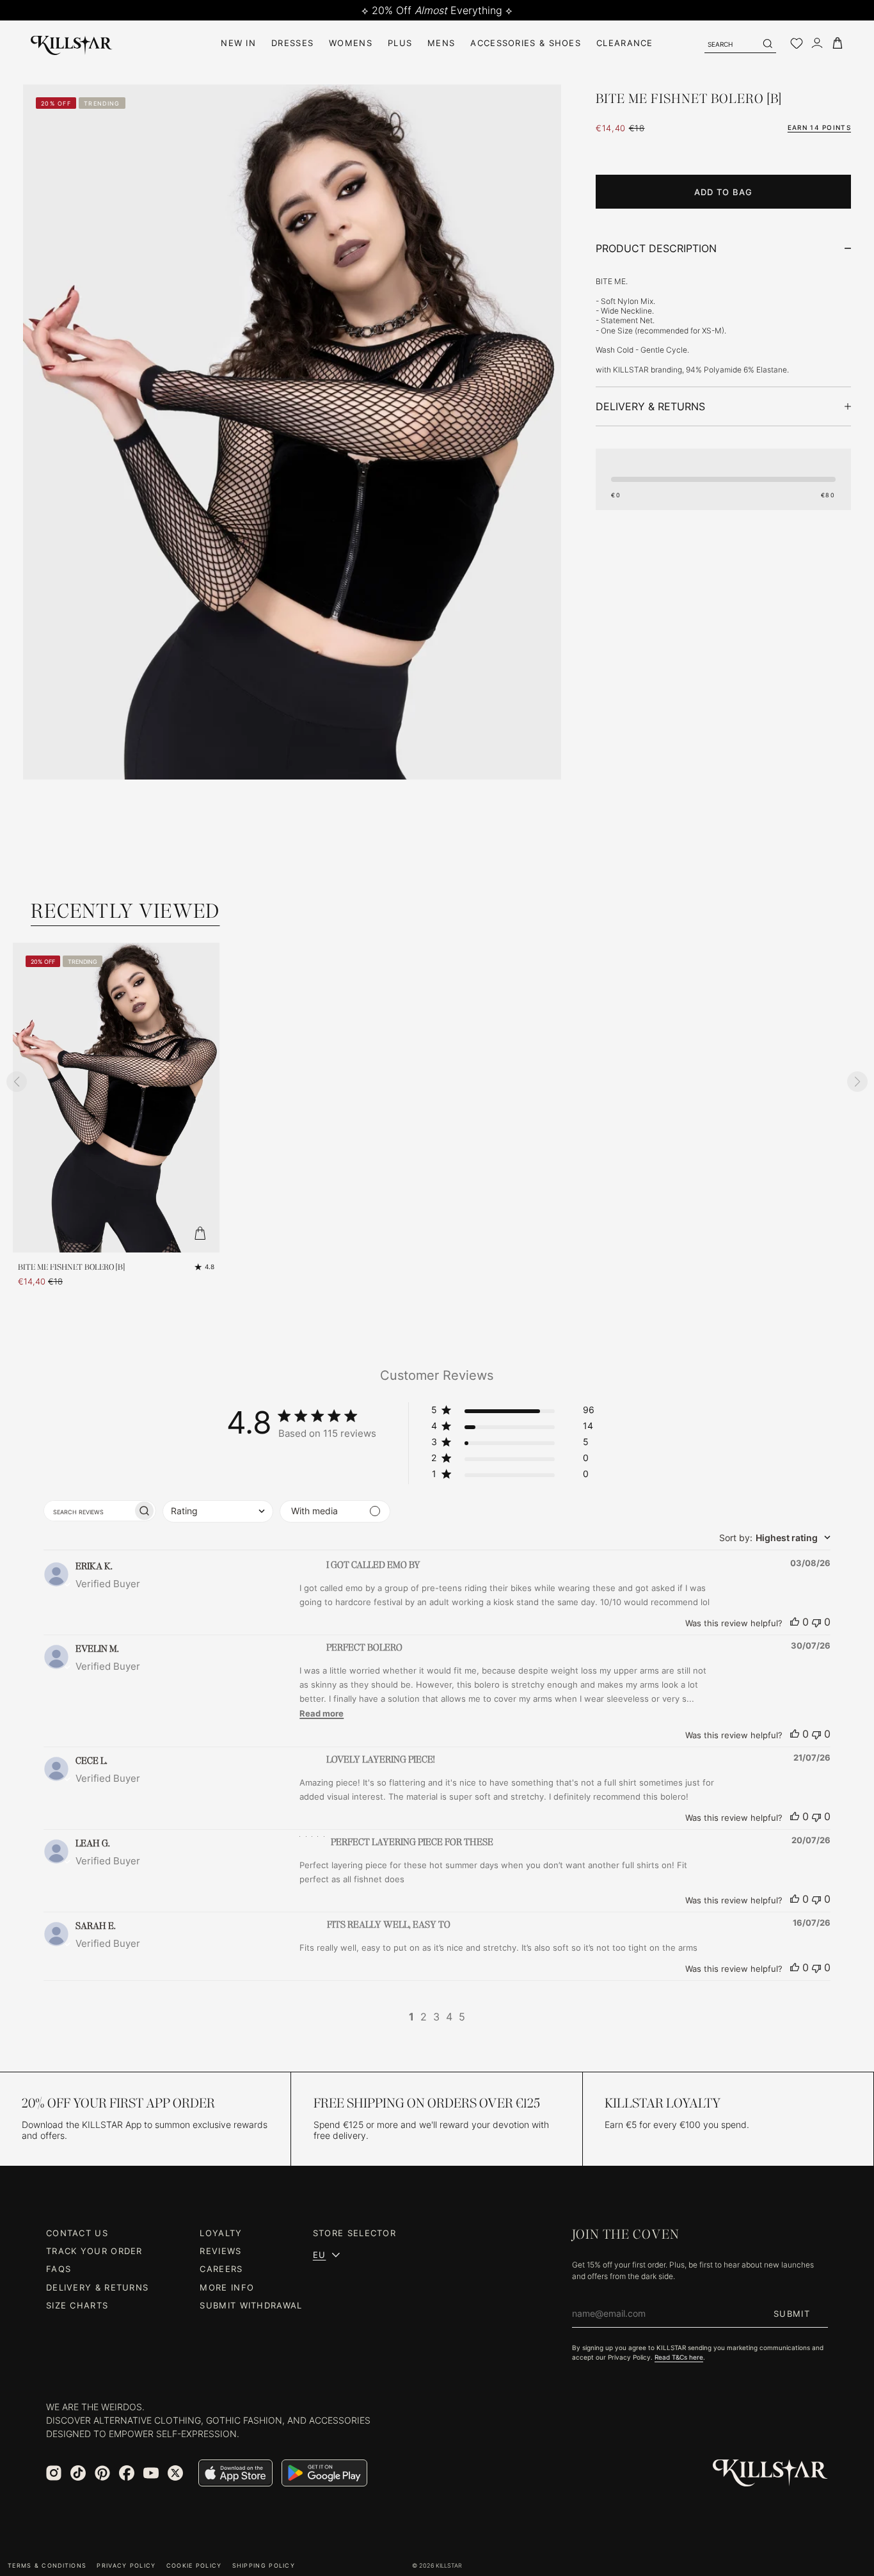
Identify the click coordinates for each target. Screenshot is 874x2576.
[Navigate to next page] (481, 2017)
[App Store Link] (235, 2473)
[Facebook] (127, 2473)
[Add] (200, 1233)
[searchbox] (88, 1511)
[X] (175, 2473)
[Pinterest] (102, 2473)
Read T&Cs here (679, 2357)
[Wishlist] (797, 44)
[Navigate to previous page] (393, 2017)
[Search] (767, 44)
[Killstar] (770, 2473)
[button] (513, 1412)
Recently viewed (125, 911)
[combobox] (218, 1511)
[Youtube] (151, 2473)
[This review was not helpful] (816, 1622)
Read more (322, 1713)
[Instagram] (54, 2473)
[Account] (817, 43)
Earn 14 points (819, 127)
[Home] (72, 43)
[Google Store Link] (324, 2473)
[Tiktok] (78, 2473)
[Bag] (838, 43)
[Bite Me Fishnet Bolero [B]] (116, 1098)
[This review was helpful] (795, 1622)
